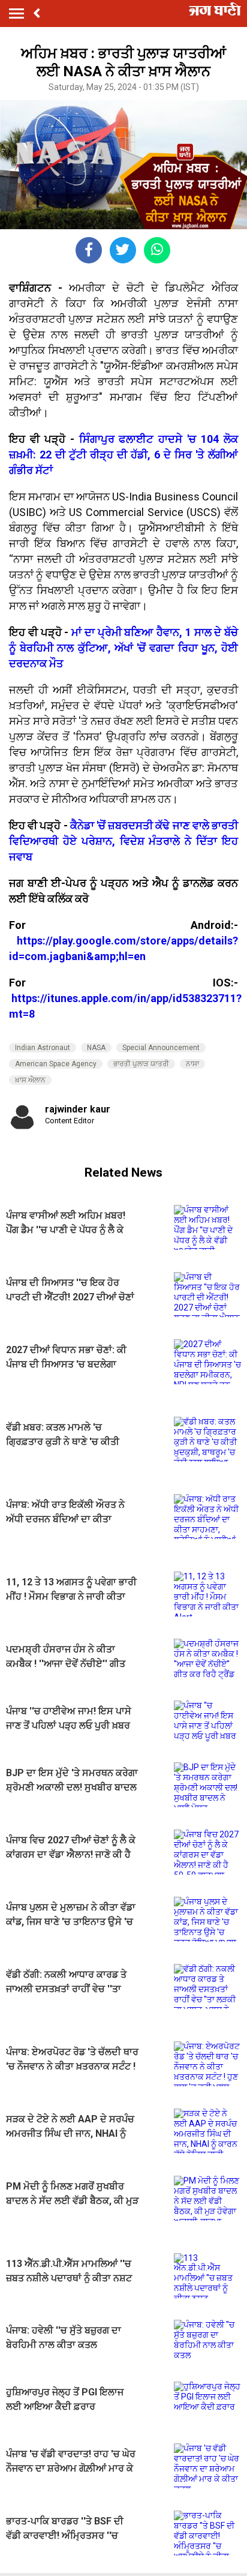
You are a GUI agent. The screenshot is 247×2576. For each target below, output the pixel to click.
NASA (96, 1048)
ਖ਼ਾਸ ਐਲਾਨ (30, 1080)
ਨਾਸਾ (192, 1064)
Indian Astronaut (43, 1048)
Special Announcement (161, 1048)
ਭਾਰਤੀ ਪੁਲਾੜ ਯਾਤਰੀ (141, 1064)
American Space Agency (56, 1064)
